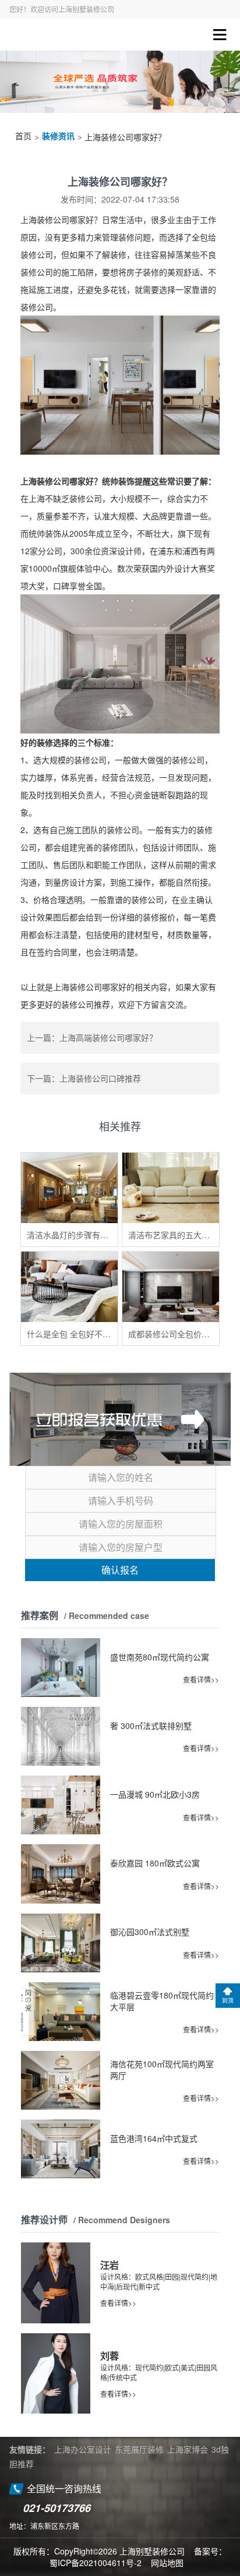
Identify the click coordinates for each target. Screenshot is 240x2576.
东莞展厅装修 (139, 2449)
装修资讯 (58, 137)
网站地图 (167, 2563)
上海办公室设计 (83, 2449)
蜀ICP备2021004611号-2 (96, 2563)
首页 (23, 137)
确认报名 (120, 1570)
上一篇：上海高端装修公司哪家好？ (92, 1037)
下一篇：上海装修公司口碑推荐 (84, 1078)
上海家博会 (188, 2449)
